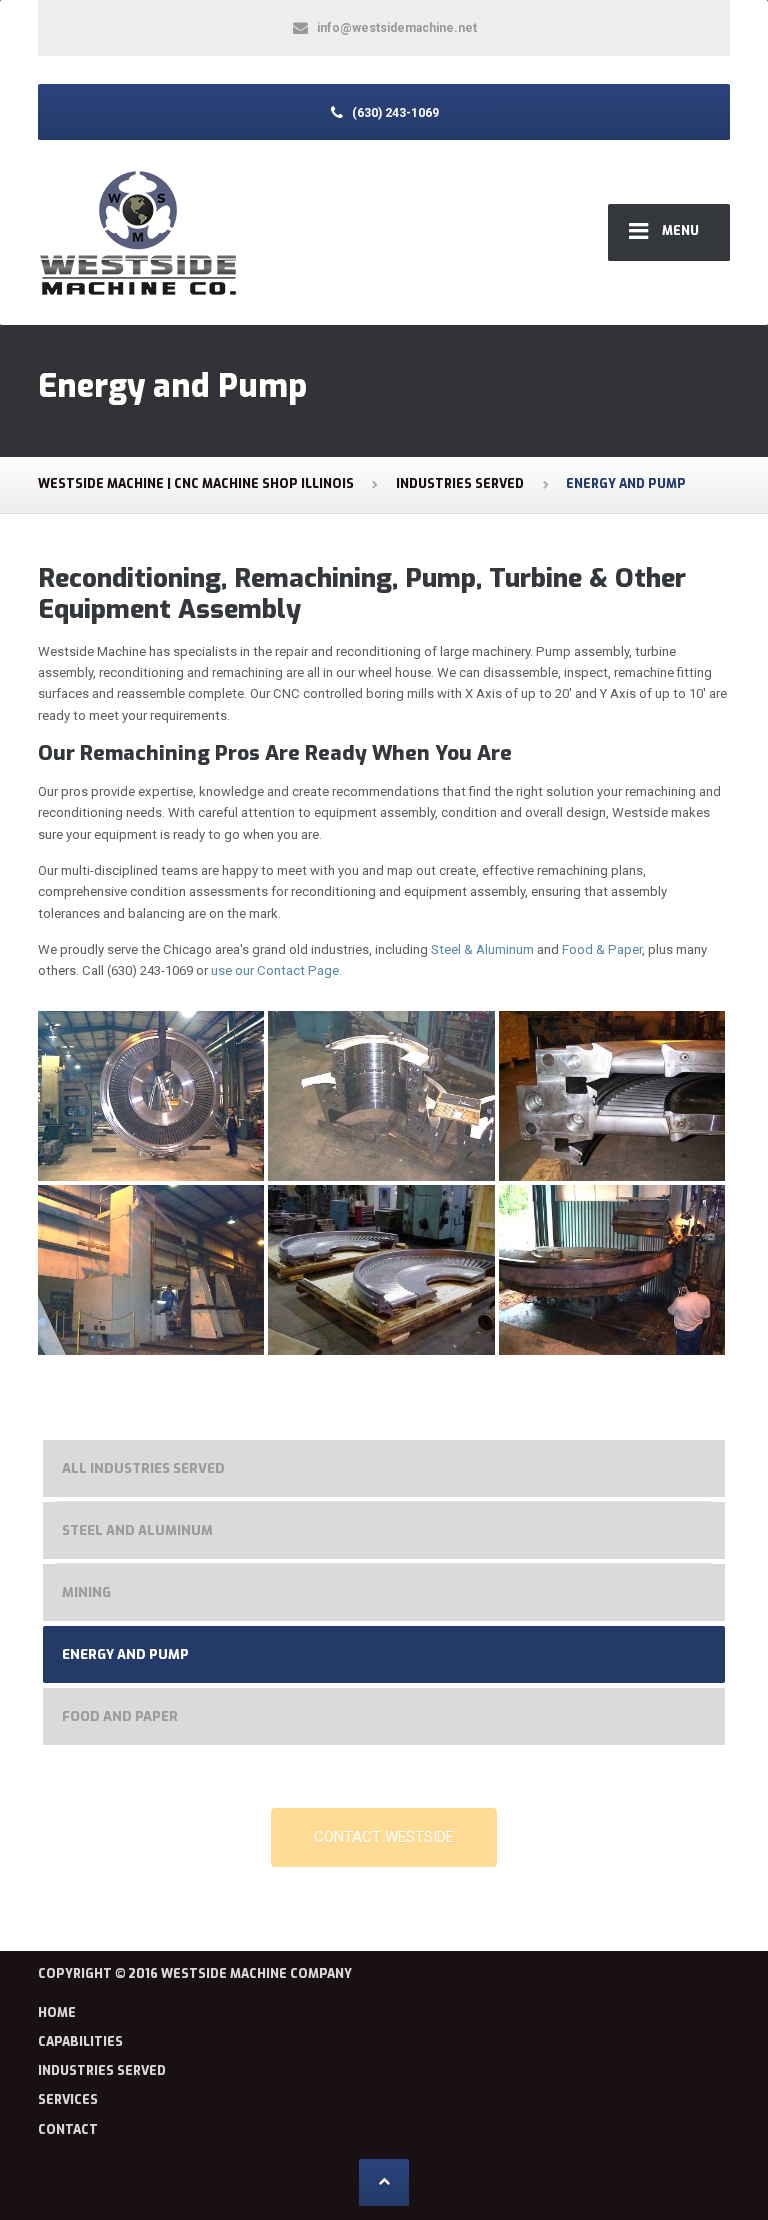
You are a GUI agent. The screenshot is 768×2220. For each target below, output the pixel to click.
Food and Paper (120, 1716)
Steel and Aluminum (137, 1530)
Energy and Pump (125, 1654)
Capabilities (80, 2042)
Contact (68, 2130)
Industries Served (102, 2071)
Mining (86, 1592)
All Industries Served (143, 1468)
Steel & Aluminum (481, 949)
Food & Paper (602, 949)
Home (57, 2013)
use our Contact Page (275, 970)
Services (68, 2100)
